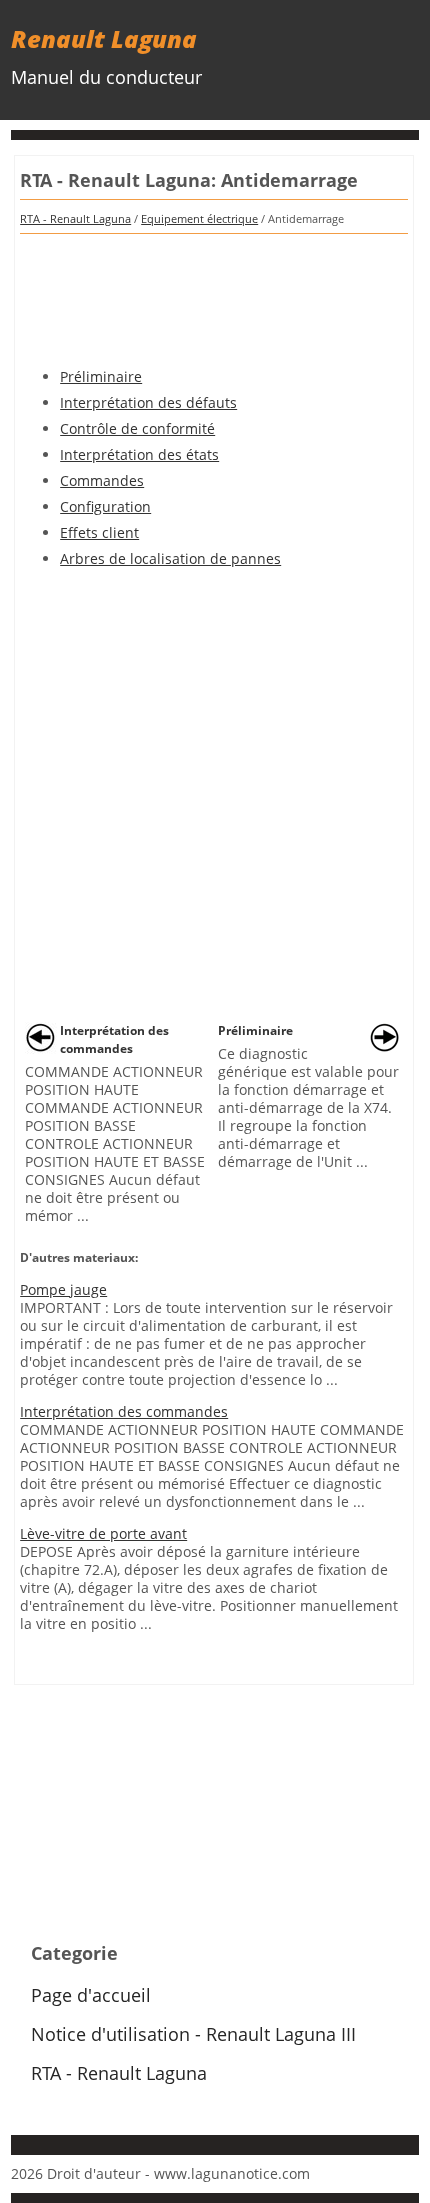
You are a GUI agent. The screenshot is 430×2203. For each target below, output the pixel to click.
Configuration (105, 506)
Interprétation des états (139, 454)
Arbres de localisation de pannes (170, 558)
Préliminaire (101, 376)
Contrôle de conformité (137, 428)
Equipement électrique (199, 218)
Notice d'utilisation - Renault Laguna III (193, 2034)
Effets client (99, 532)
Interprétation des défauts (148, 402)
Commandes (102, 480)
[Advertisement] (214, 294)
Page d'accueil (91, 1995)
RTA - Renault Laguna (75, 218)
